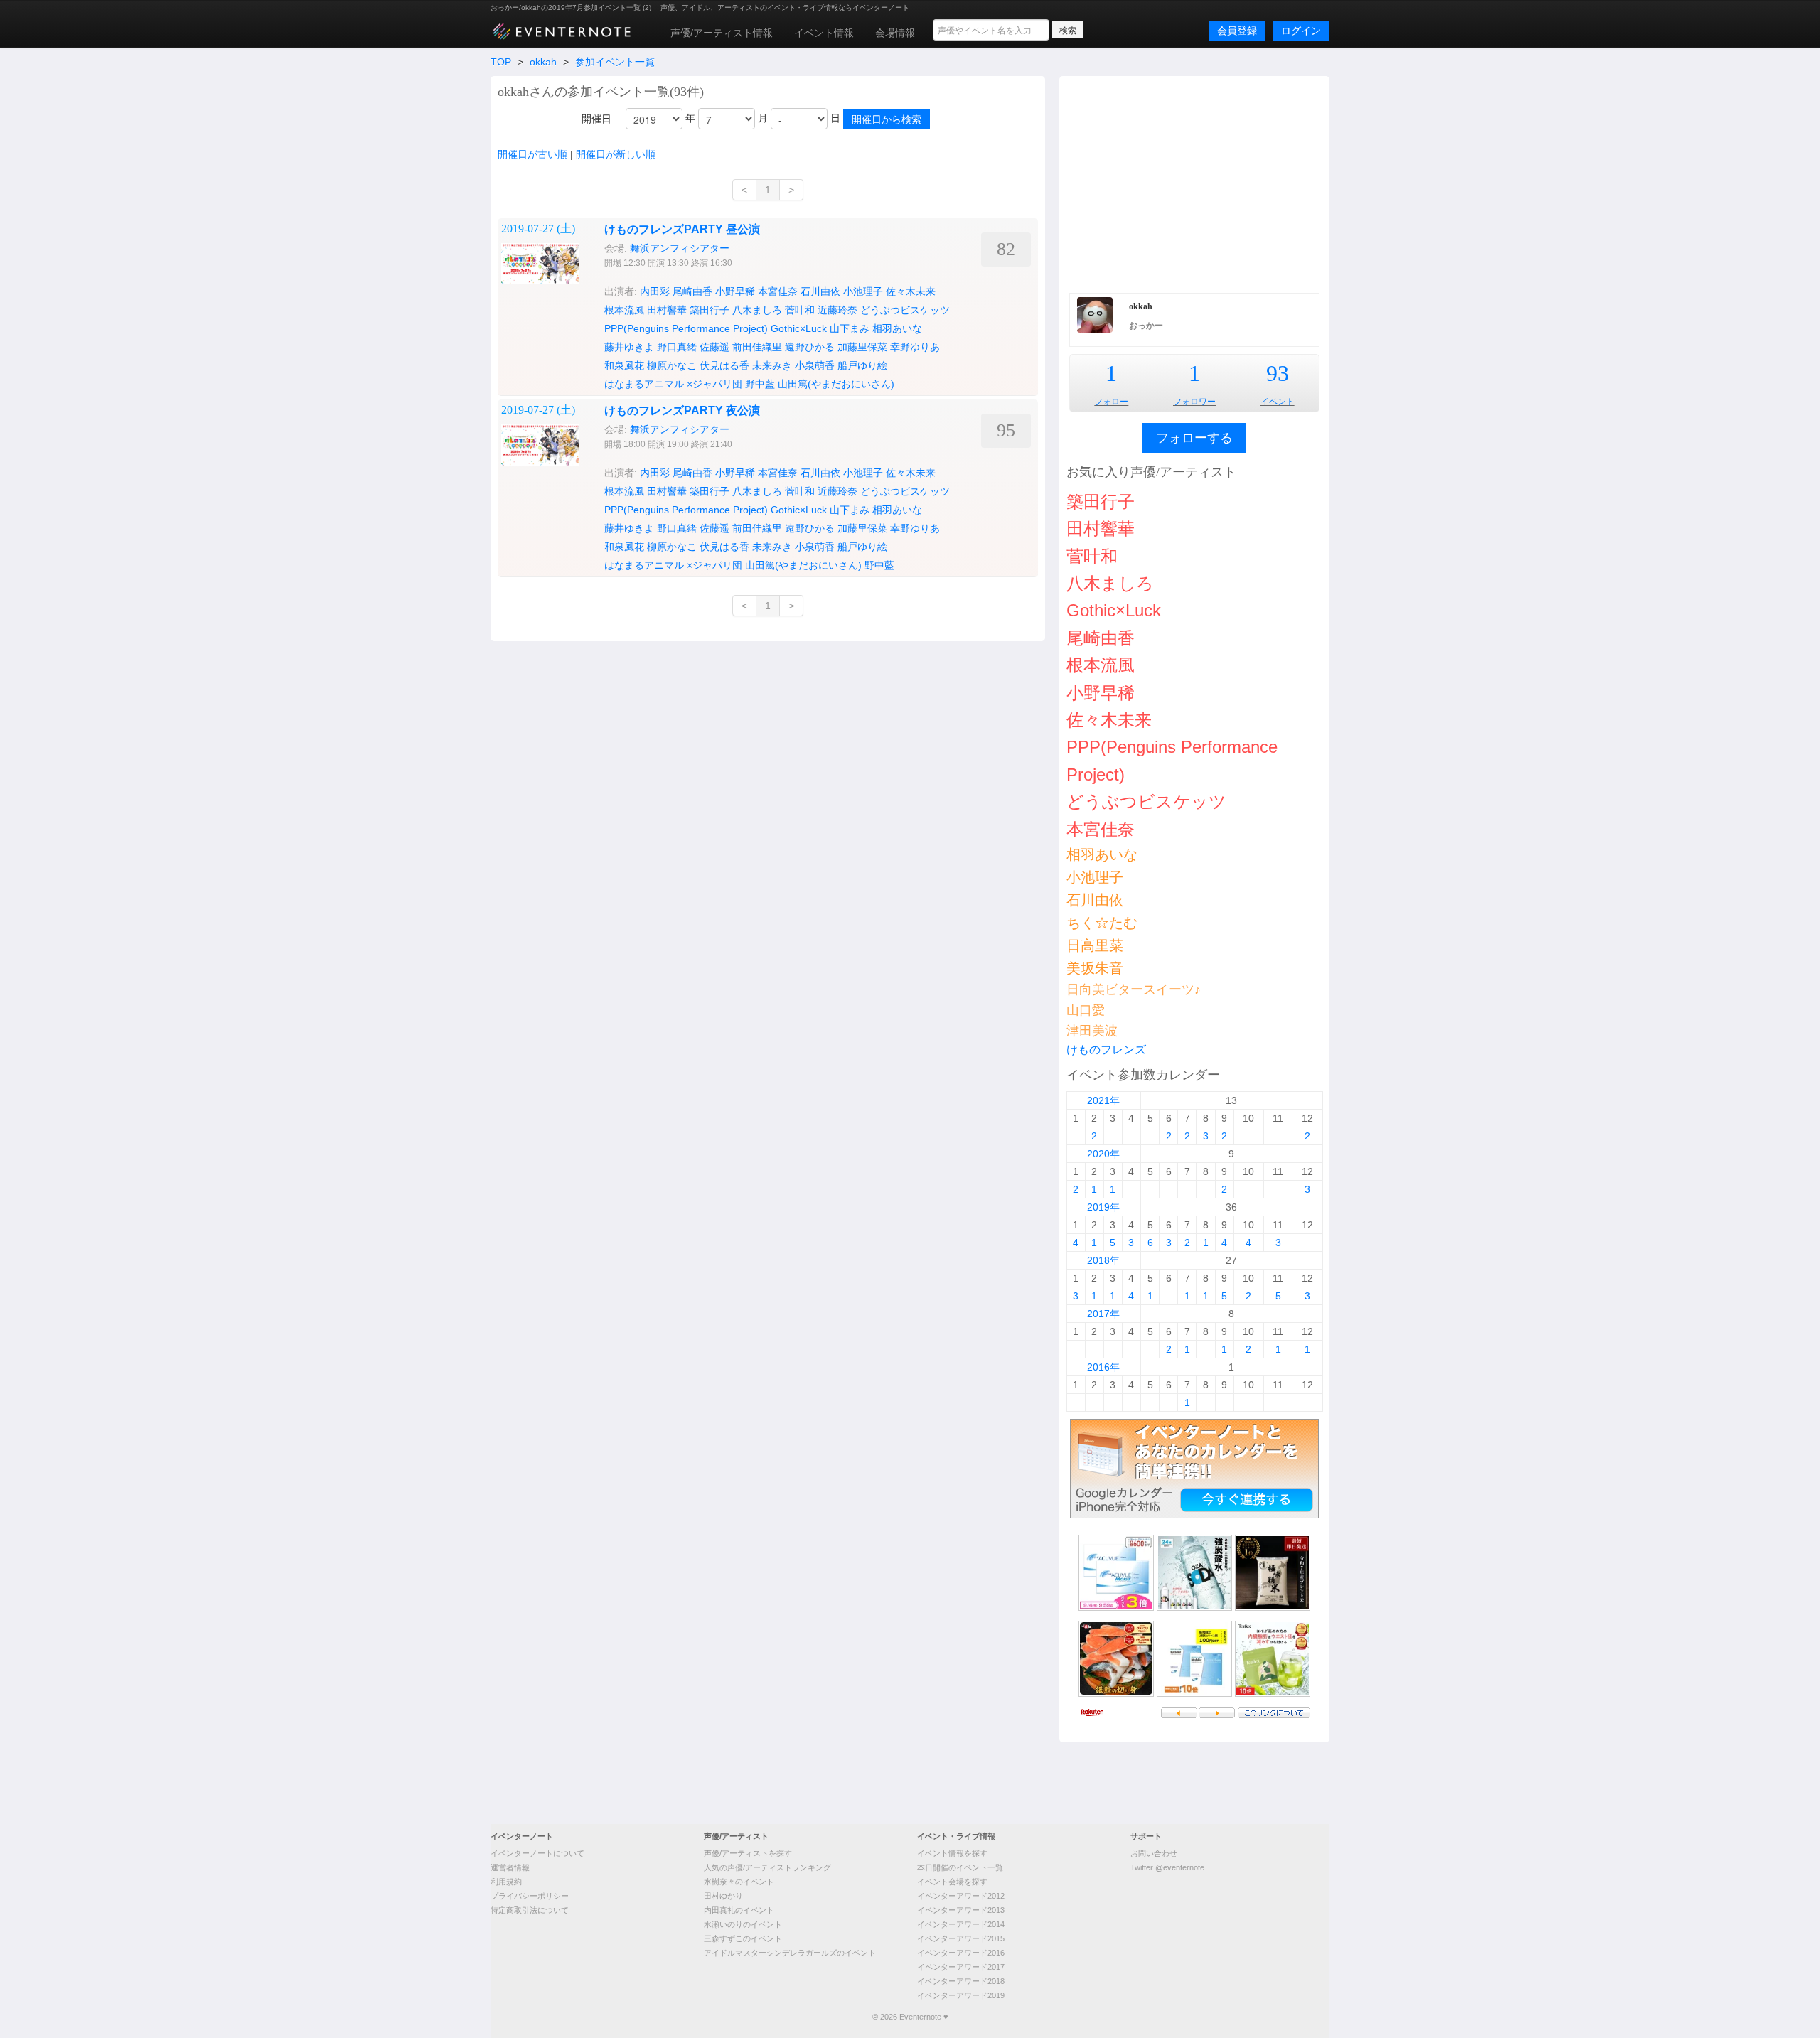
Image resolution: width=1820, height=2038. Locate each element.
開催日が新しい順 (616, 154)
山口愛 (1086, 1010)
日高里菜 (1095, 945)
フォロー (1111, 402)
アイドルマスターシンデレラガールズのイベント (790, 1953)
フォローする (1194, 438)
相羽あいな (897, 328)
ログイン (1301, 31)
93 (1278, 373)
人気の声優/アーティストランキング (767, 1867)
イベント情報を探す (952, 1853)
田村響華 (667, 310)
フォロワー (1194, 402)
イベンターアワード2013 (961, 1910)
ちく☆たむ (1102, 923)
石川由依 (820, 291)
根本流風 (624, 310)
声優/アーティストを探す (748, 1853)
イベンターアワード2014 (961, 1924)
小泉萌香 (815, 365)
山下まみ (850, 328)
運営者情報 (510, 1867)
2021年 (1103, 1100)
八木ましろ (757, 310)
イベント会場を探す (952, 1882)
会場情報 (895, 33)
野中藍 (760, 384)
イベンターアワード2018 (961, 1981)
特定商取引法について (530, 1910)
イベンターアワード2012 (961, 1896)
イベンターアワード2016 (961, 1953)
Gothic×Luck (799, 328)
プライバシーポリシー (530, 1896)
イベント (1278, 402)
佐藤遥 (714, 347)
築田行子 (710, 310)
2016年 (1103, 1367)
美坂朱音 (1095, 968)
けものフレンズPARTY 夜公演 (682, 411)
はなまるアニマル (644, 384)
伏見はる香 (724, 365)
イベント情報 (824, 33)
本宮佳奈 (778, 291)
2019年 (1103, 1207)
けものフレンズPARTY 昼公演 (682, 229)
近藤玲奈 (837, 310)
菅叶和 (800, 310)
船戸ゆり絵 (862, 365)
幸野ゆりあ (915, 347)
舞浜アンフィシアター (680, 248)
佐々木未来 (911, 291)
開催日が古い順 (532, 154)
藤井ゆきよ (629, 347)
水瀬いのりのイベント (743, 1924)
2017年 (1103, 1314)
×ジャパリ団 (714, 384)
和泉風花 (624, 365)
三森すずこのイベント (743, 1938)
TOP (501, 62)
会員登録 (1237, 31)
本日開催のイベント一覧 (960, 1867)
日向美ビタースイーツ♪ (1134, 989)
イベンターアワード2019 (961, 1995)
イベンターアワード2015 (961, 1938)
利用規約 (506, 1882)
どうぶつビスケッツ (905, 310)
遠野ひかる (810, 347)
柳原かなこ (672, 365)
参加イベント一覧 (615, 62)
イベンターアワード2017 (961, 1967)
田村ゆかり (723, 1896)
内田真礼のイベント (739, 1910)
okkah (543, 62)
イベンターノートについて (537, 1853)
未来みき (772, 365)
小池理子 (863, 291)
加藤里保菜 (862, 347)
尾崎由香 (692, 291)
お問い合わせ (1154, 1853)
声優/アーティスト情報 (722, 33)
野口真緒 (677, 347)
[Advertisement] (1194, 183)
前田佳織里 (757, 347)
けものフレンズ (1106, 1050)
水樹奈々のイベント (739, 1882)
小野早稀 (735, 291)
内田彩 (655, 291)
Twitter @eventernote (1167, 1867)
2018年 (1103, 1260)
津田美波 (1092, 1031)
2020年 (1103, 1154)
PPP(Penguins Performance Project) (686, 328)
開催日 (596, 119)
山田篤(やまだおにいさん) (836, 384)
